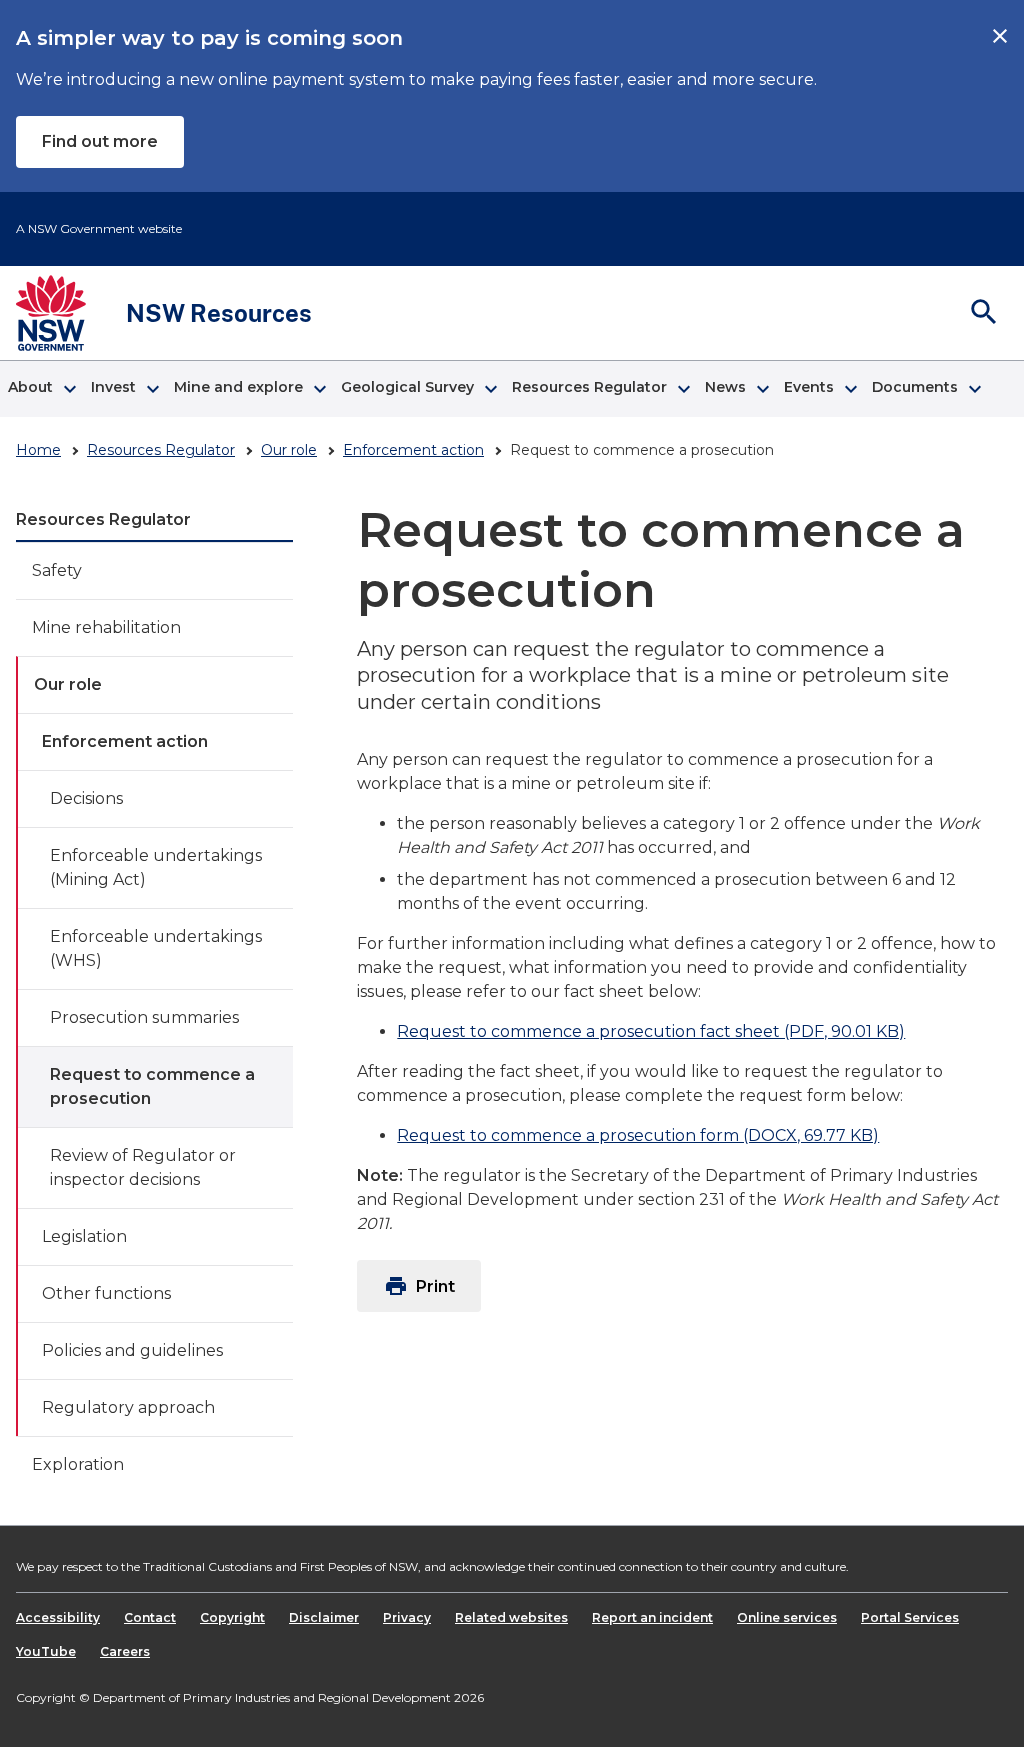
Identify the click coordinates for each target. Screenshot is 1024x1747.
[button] (41, 389)
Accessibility (58, 1617)
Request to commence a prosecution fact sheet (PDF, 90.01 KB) (651, 1031)
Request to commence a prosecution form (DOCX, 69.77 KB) (638, 1135)
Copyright (232, 1617)
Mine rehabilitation (106, 627)
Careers (125, 1651)
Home (38, 450)
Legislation (84, 1236)
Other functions (106, 1293)
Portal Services (910, 1617)
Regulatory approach (128, 1407)
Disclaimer (324, 1617)
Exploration (78, 1464)
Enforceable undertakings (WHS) (156, 948)
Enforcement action (413, 450)
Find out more (100, 141)
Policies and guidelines (132, 1350)
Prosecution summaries (144, 1017)
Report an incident (652, 1617)
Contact (150, 1617)
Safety (57, 570)
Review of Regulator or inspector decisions (143, 1167)
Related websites (511, 1617)
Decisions (86, 798)
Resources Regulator (161, 450)
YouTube (46, 1651)
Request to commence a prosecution (152, 1086)
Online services (787, 1617)
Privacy (407, 1617)
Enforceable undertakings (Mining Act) (156, 867)
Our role (289, 450)
